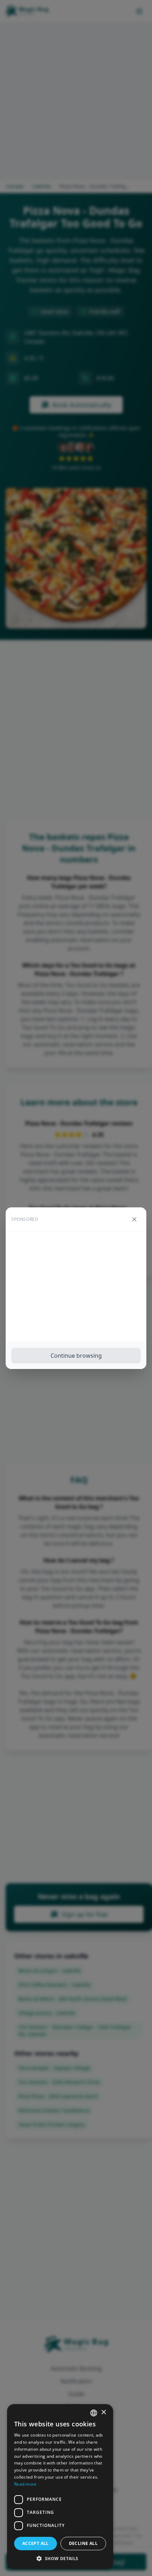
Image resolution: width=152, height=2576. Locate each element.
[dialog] (60, 2487)
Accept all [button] (36, 2543)
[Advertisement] (76, 1287)
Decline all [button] (83, 2543)
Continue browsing (76, 1356)
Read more (25, 2484)
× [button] (103, 2412)
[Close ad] (134, 1219)
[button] (60, 2558)
